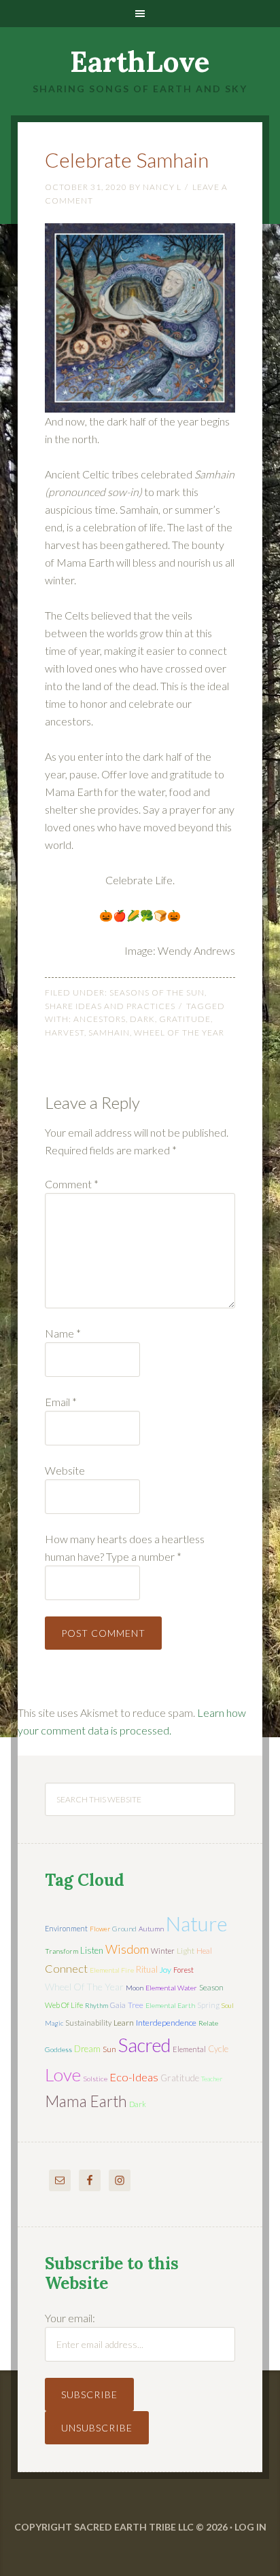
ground (124, 1929)
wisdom (127, 1949)
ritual (147, 1969)
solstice (95, 2079)
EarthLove (140, 62)
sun (109, 2049)
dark (142, 1019)
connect (66, 1968)
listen (92, 1950)
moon (135, 1988)
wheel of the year (179, 1033)
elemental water (171, 1988)
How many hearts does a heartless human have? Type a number (125, 1548)
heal (204, 1951)
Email (61, 1402)
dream (87, 2049)
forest (183, 1970)
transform (62, 1951)
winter (163, 1951)
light (186, 1951)
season (211, 1987)
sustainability (88, 2023)
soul (228, 2005)
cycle (218, 2049)
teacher (212, 2079)
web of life (64, 2005)
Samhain (109, 1033)
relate (208, 2023)
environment (66, 1928)
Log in (250, 2527)
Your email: (70, 2318)
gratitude (185, 1019)
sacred (144, 2045)
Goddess (58, 2049)
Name (63, 1333)
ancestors (100, 1019)
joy (165, 1970)
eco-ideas (134, 2077)
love (63, 2075)
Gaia (118, 2005)
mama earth (86, 2101)
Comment (72, 1184)
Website (65, 1470)
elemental (189, 2049)
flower (100, 1929)
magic (54, 2023)
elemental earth (170, 2005)
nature (197, 1923)
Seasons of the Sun (157, 992)
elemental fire (112, 1970)
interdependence (166, 2023)
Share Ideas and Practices (110, 1006)
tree (136, 2005)
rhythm (97, 2005)
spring (208, 2005)
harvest (65, 1033)
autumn (151, 1929)
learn (124, 2023)
